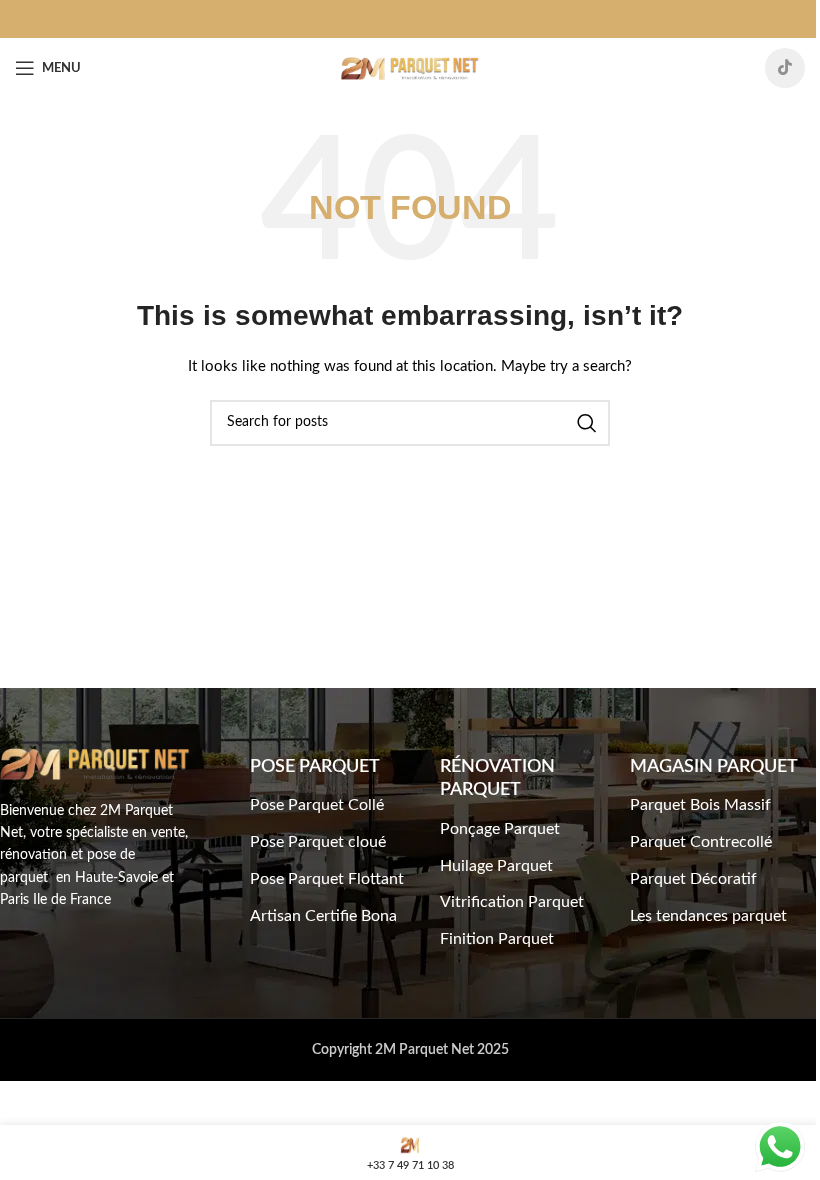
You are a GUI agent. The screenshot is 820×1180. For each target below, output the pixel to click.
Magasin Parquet (714, 767)
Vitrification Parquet (512, 902)
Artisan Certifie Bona (323, 916)
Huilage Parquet (496, 866)
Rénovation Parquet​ (497, 778)
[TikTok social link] (785, 68)
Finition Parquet (497, 939)
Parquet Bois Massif (700, 805)
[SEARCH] (587, 423)
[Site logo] (410, 68)
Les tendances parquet (708, 916)
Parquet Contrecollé (701, 842)
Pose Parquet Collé (317, 805)
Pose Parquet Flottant (327, 879)
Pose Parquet (315, 767)
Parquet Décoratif (693, 879)
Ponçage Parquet (500, 829)
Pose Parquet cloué (318, 842)
